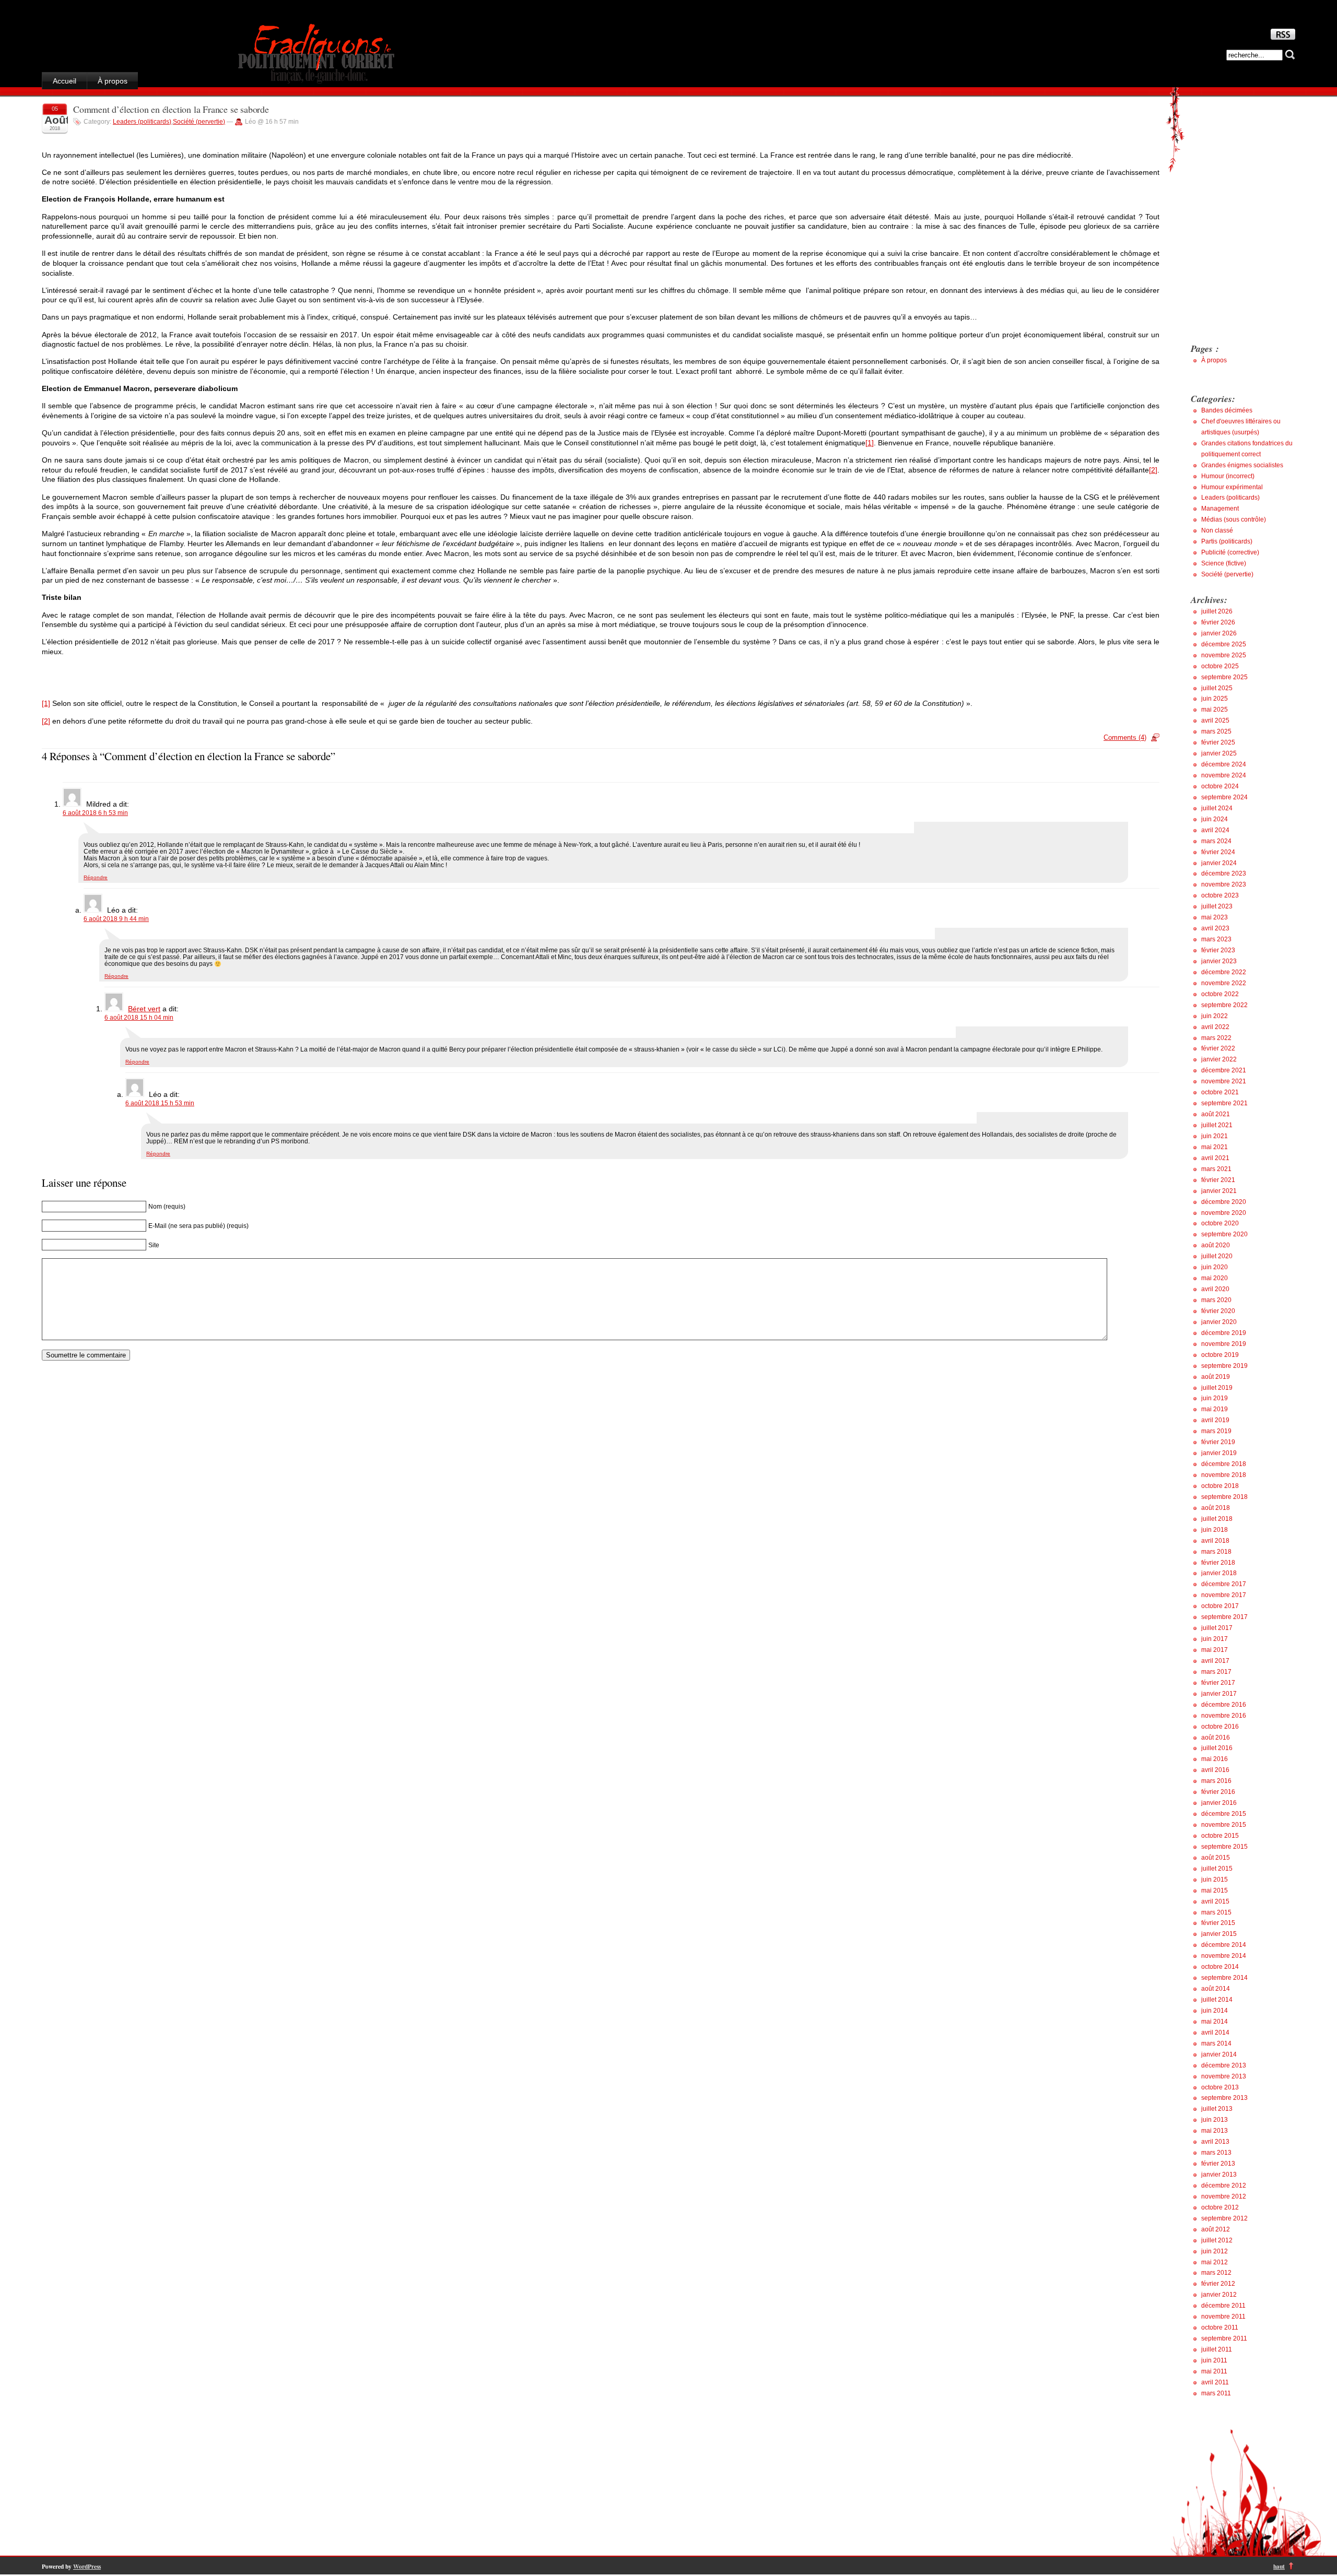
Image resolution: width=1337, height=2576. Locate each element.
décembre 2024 (1224, 764)
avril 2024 (1215, 830)
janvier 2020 (1219, 1322)
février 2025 (1218, 742)
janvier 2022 (1219, 1059)
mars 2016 (1216, 1781)
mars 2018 (1216, 1552)
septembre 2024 (1224, 797)
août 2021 (1216, 1114)
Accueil (64, 81)
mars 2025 (1216, 731)
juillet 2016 (1217, 1748)
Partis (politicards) (1227, 541)
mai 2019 (1215, 1409)
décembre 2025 (1224, 644)
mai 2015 (1215, 1890)
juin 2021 (1215, 1136)
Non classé (1217, 530)
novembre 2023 (1224, 884)
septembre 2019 (1224, 1366)
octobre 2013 (1220, 2087)
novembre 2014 (1224, 1956)
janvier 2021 (1219, 1191)
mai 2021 (1215, 1147)
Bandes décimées (1227, 410)
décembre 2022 (1224, 972)
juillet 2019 (1217, 1388)
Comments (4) (1125, 737)
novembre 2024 (1224, 775)
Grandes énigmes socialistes (1242, 465)
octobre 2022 (1220, 994)
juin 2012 (1215, 2251)
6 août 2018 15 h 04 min (139, 1017)
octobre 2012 (1220, 2207)
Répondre (96, 877)
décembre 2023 (1224, 873)
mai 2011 (1214, 2371)
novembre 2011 (1223, 2317)
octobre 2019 (1220, 1355)
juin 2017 (1215, 1639)
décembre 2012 (1224, 2185)
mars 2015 (1216, 1912)
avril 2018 (1215, 1541)
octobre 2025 (1220, 666)
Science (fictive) (1224, 563)
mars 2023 (1216, 939)
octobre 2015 (1220, 1836)
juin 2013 (1215, 2120)
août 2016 (1216, 1738)
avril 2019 (1215, 1420)
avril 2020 (1215, 1289)
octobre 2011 (1220, 2327)
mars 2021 (1216, 1169)
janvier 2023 (1219, 961)
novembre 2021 (1224, 1081)
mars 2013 (1216, 2153)
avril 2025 (1215, 720)
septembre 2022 (1224, 1005)
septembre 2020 (1224, 1234)
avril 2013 (1215, 2142)
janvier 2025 (1219, 753)
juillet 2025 (1217, 688)
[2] (1153, 470)
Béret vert (144, 1009)
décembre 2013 (1224, 2065)
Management (1220, 509)
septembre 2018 (1224, 1497)
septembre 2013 (1224, 2098)
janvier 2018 (1219, 1573)
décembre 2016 (1224, 1705)
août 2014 (1216, 1989)
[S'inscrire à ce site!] (1283, 37)
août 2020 (1216, 1245)
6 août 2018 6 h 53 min (95, 813)
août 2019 (1216, 1377)
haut (1279, 2566)
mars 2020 (1216, 1300)
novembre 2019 (1224, 1344)
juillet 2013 (1217, 2109)
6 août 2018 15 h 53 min (160, 1103)
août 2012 (1216, 2229)
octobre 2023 (1220, 895)
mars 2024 (1216, 841)
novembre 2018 (1224, 1475)
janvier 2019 (1219, 1453)
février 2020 (1218, 1311)
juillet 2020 (1217, 1256)
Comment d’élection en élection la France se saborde (171, 109)
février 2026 (1218, 622)
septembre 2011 (1224, 2338)
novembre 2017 (1224, 1595)
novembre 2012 (1224, 2196)
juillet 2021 (1217, 1125)
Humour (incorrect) (1228, 476)
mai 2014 (1215, 2022)
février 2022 (1218, 1048)
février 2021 (1218, 1180)
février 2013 (1218, 2164)
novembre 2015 (1224, 1825)
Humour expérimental (1232, 487)
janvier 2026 (1219, 633)
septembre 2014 (1224, 1978)
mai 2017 (1215, 1650)
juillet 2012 (1217, 2240)
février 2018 (1218, 1563)
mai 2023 (1215, 917)
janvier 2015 (1219, 1934)
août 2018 (1216, 1508)
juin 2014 (1215, 2011)
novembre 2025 (1224, 655)
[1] (870, 443)
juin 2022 (1215, 1016)
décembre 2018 (1224, 1464)
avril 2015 (1215, 1901)
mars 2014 (1216, 2043)
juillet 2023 (1217, 906)
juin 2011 (1214, 2360)
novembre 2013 (1224, 2076)
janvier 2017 (1219, 1694)
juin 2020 (1215, 1267)
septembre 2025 (1224, 677)
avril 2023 (1215, 928)
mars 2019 (1216, 1431)
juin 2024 (1215, 819)
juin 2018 (1215, 1530)
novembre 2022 (1224, 983)
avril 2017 (1215, 1661)
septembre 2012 (1224, 2218)
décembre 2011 (1223, 2306)
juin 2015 (1215, 1880)
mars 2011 (1216, 2393)
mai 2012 (1215, 2262)
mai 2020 (1215, 1278)
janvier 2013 (1219, 2175)
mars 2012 (1216, 2273)
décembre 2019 (1224, 1333)
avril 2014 (1215, 2033)
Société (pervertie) (199, 122)
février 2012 (1218, 2284)
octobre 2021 (1220, 1092)
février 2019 (1218, 1442)
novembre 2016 (1224, 1716)
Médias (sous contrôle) (1234, 519)
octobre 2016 (1220, 1727)
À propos (113, 81)
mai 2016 (1215, 1759)
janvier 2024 (1219, 863)
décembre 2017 (1224, 1584)
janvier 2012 (1219, 2295)
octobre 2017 (1220, 1606)
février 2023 (1218, 950)
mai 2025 (1215, 710)
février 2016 (1218, 1792)
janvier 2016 (1219, 1803)
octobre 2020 (1220, 1223)
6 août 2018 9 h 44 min (116, 919)
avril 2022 (1215, 1027)
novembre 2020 (1224, 1213)
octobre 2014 (1220, 1967)
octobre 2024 (1220, 786)
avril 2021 (1215, 1158)
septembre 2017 (1224, 1617)
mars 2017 (1216, 1672)
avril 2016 (1215, 1770)
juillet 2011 (1217, 2349)
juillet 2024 (1217, 808)
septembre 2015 (1224, 1847)
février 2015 (1218, 1923)
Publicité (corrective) (1230, 552)
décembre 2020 (1224, 1202)
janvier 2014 (1219, 2054)
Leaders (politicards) (142, 122)
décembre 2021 (1224, 1070)
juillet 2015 (1217, 1869)
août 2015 (1216, 1858)
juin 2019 (1215, 1398)
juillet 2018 (1217, 1519)
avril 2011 (1215, 2382)
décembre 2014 (1224, 1945)
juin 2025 (1215, 699)
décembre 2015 (1224, 1814)
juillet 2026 (1217, 611)
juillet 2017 (1217, 1628)
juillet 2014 (1217, 2000)
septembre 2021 (1224, 1103)
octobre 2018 (1220, 1486)
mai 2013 (1215, 2131)
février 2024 (1218, 852)
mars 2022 (1216, 1038)
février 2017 (1218, 1683)
